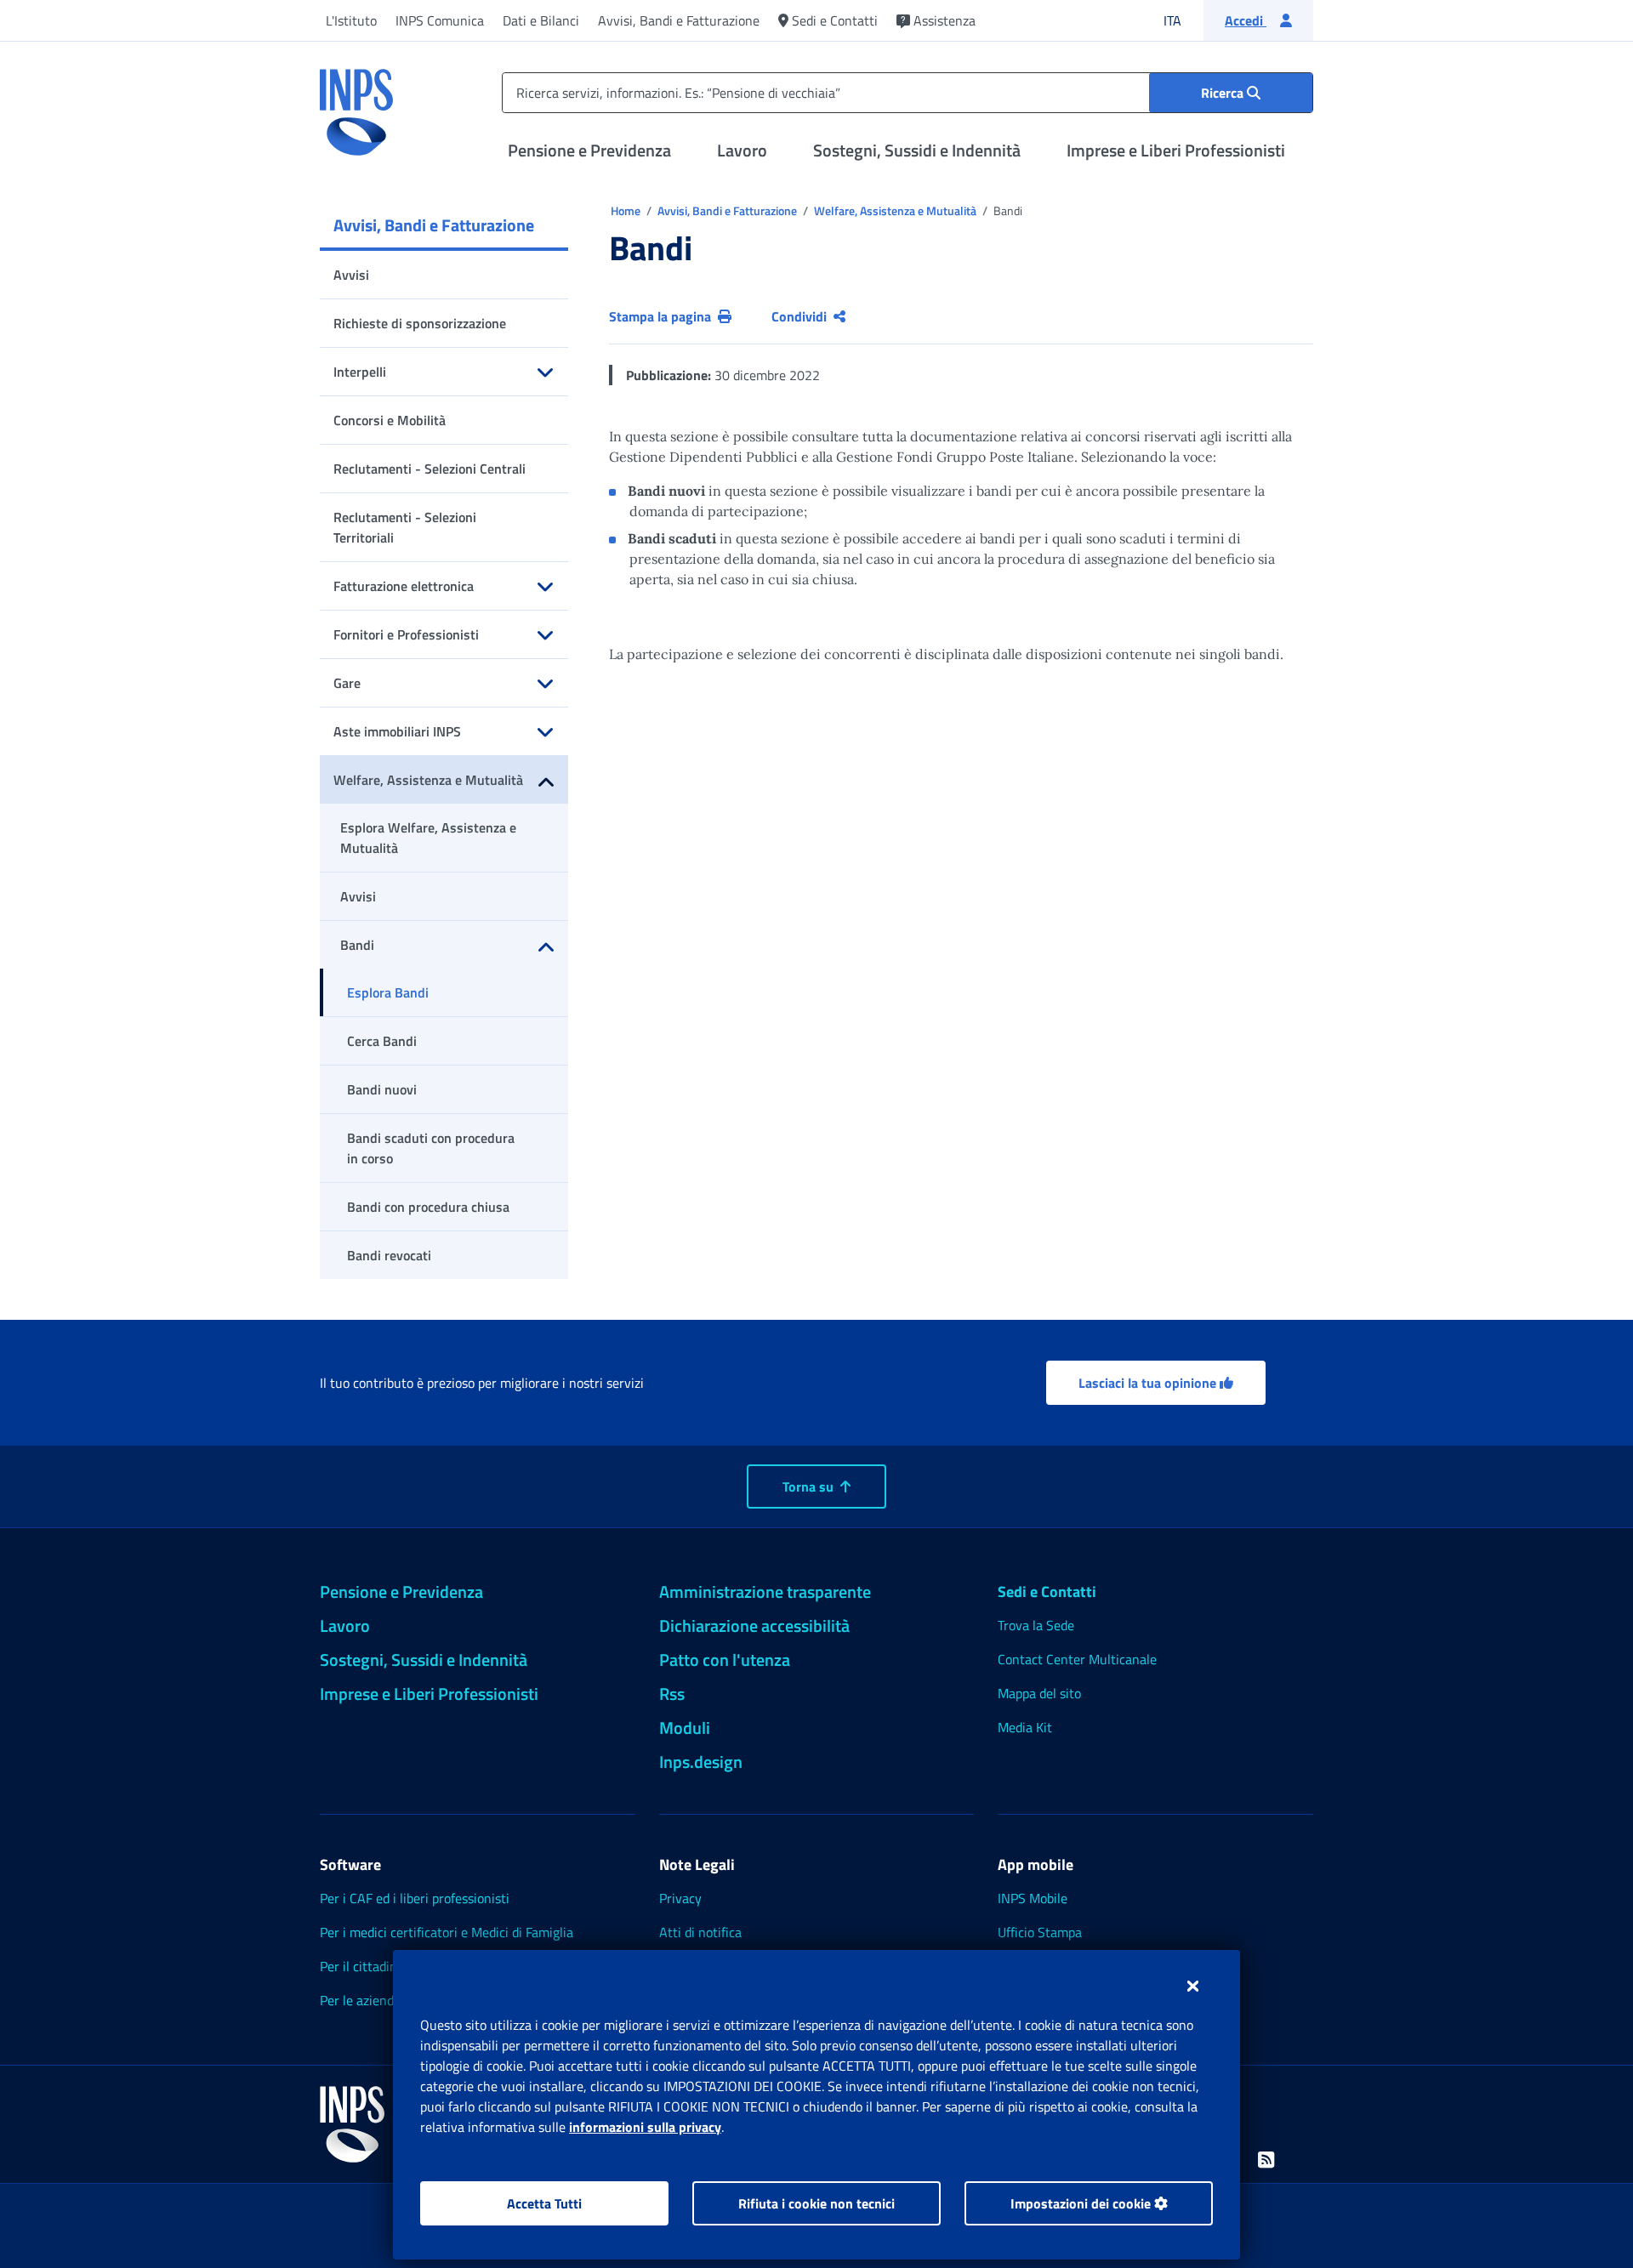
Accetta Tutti (544, 2203)
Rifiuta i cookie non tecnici (816, 2203)
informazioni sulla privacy (645, 2127)
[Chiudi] (1193, 1986)
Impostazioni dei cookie (1082, 2203)
